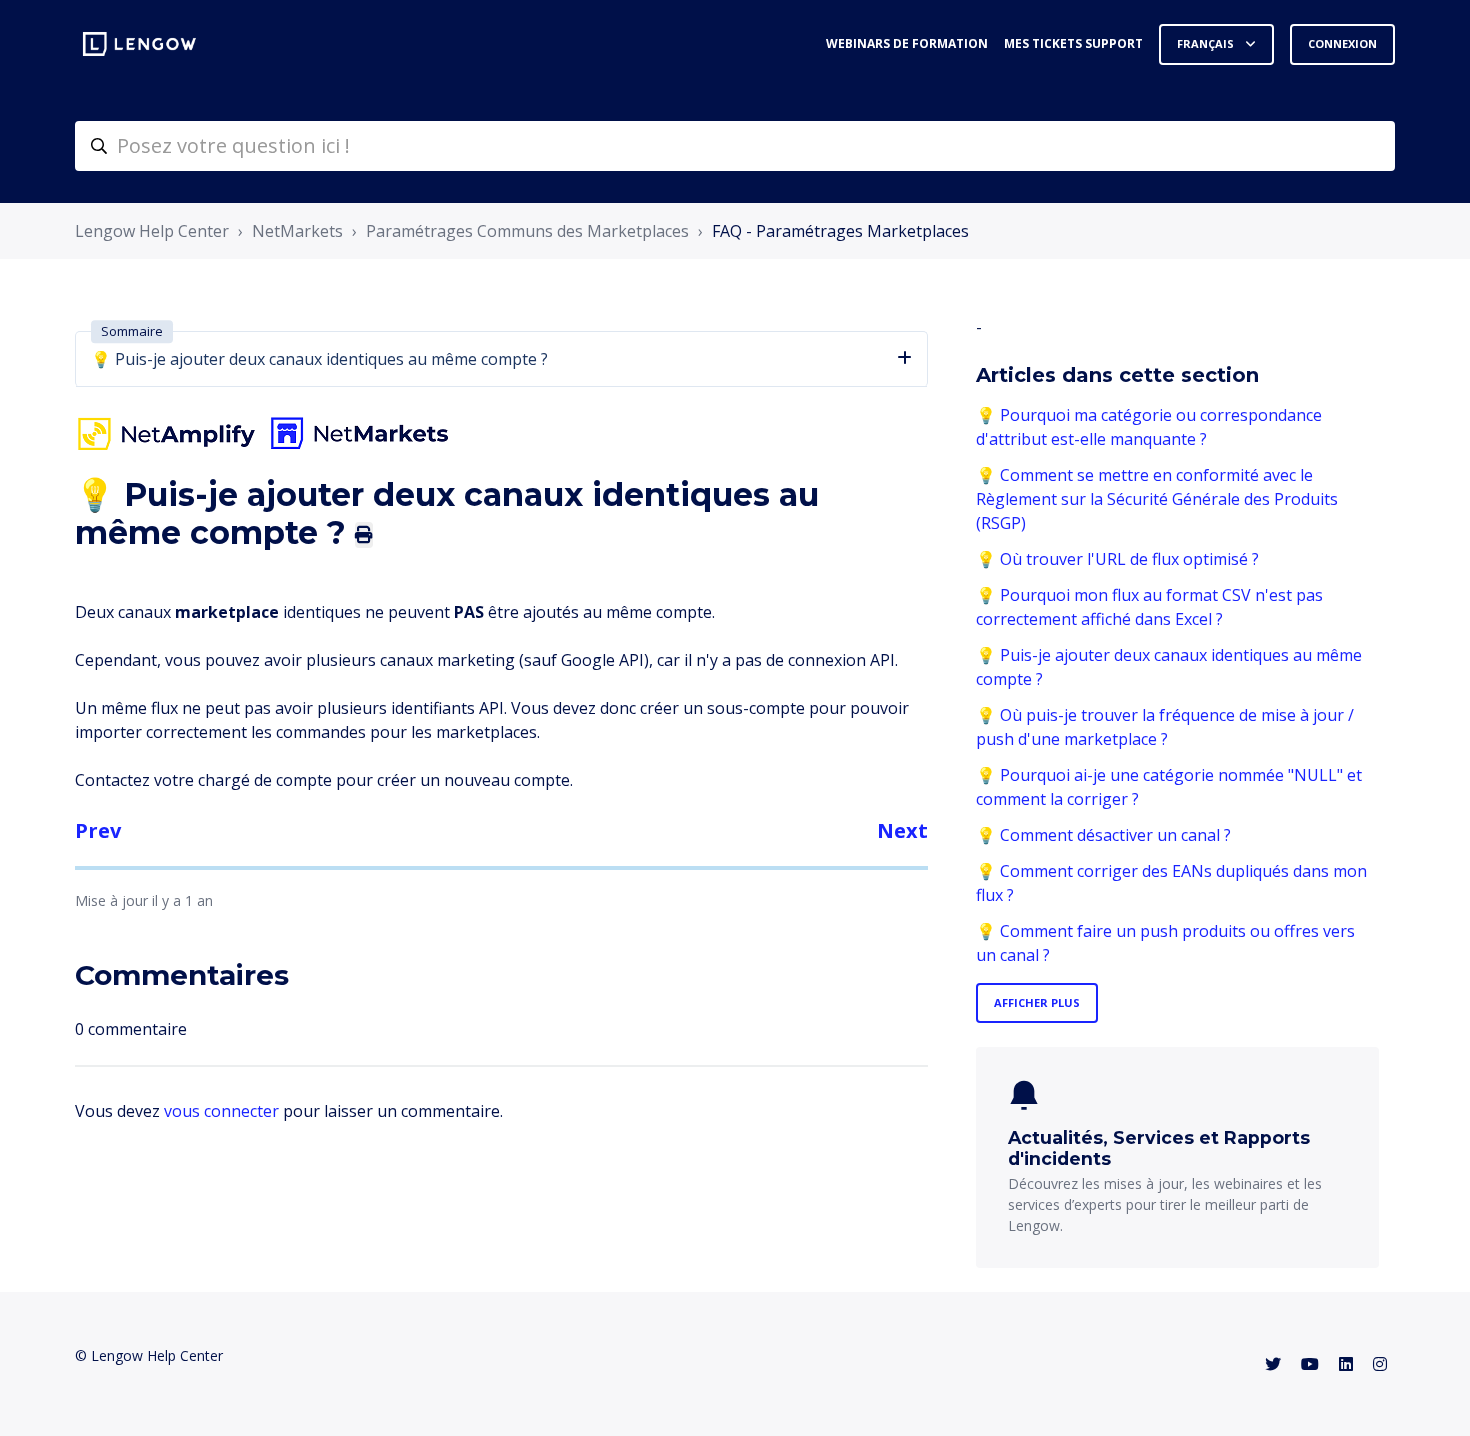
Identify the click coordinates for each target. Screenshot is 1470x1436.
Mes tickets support (1073, 43)
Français (1207, 43)
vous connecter (221, 1111)
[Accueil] (139, 44)
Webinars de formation (907, 43)
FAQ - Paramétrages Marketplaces (840, 231)
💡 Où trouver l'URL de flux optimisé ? (1117, 559)
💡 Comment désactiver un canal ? (1103, 835)
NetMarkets (297, 231)
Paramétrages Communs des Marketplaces (527, 231)
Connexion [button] (1342, 43)
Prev (98, 830)
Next (902, 830)
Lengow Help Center (152, 231)
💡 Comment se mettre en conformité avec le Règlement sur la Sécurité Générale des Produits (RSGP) (1157, 499)
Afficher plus (1037, 1002)
